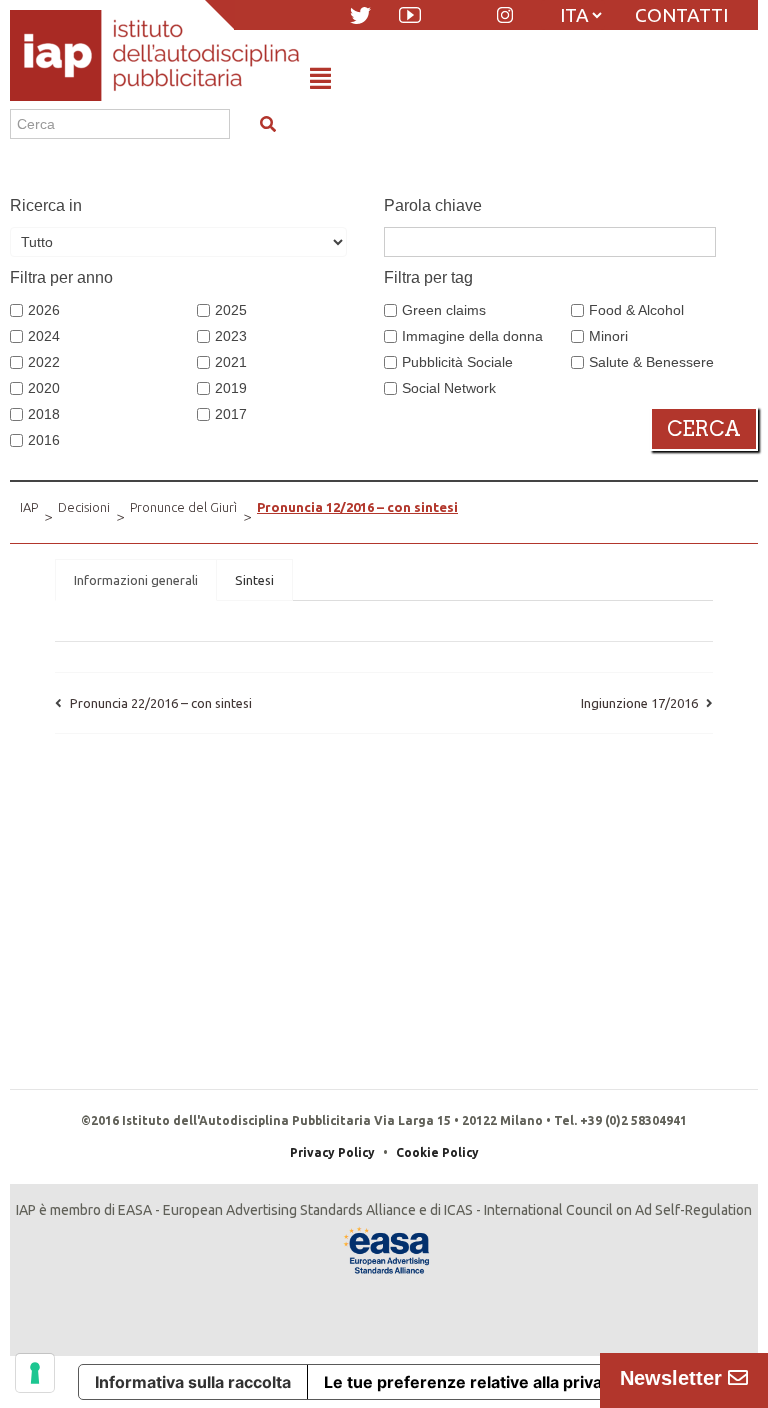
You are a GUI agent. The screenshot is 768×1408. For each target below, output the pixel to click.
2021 (231, 362)
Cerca (704, 429)
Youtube (410, 15)
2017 (231, 414)
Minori (608, 336)
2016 (44, 440)
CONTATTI (681, 15)
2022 (44, 362)
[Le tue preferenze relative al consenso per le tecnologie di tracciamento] (35, 1373)
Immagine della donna (472, 336)
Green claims (444, 310)
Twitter (360, 15)
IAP (29, 507)
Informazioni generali (136, 580)
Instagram (505, 15)
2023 (231, 336)
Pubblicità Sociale (457, 362)
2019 (231, 388)
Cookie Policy (437, 1152)
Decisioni (84, 507)
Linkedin (460, 15)
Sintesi (254, 580)
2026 (44, 310)
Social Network (449, 388)
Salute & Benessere (651, 362)
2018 (44, 414)
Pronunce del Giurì (183, 507)
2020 (44, 388)
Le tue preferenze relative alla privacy (472, 1382)
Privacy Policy (332, 1152)
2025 (231, 310)
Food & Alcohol (636, 310)
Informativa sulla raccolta (193, 1382)
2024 (44, 336)
